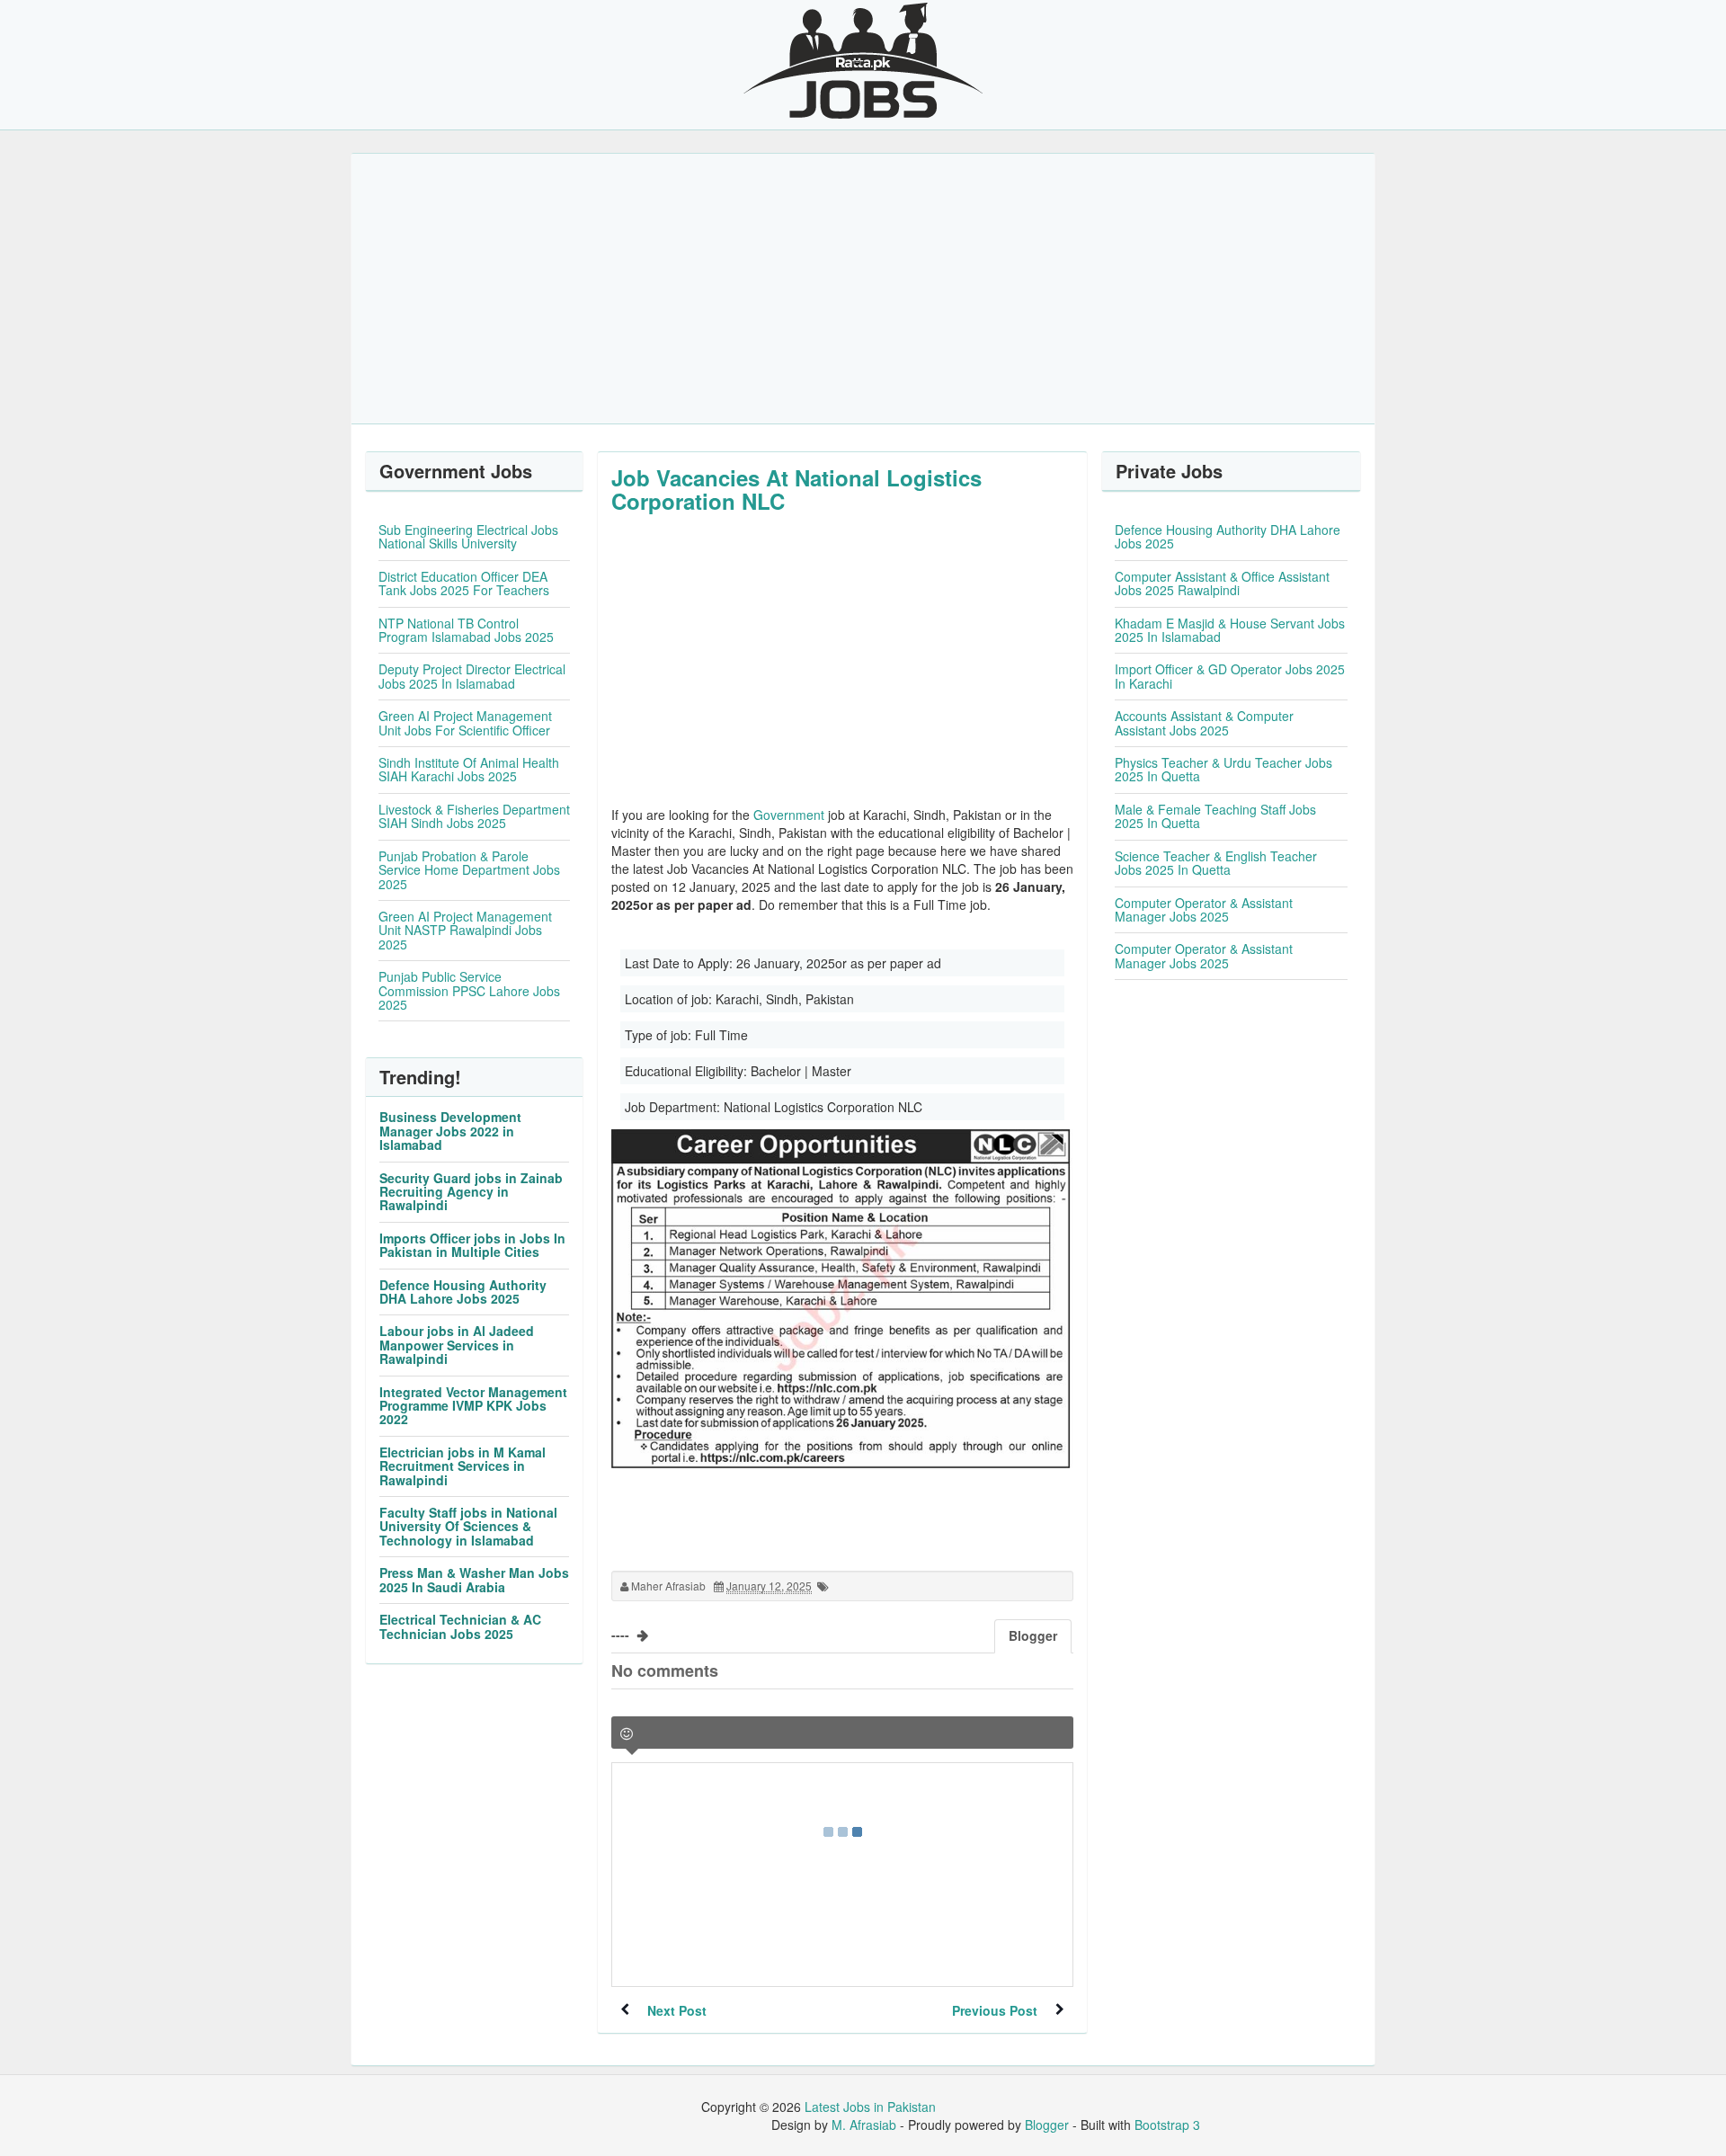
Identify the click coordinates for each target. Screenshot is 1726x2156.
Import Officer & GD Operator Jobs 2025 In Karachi (1230, 676)
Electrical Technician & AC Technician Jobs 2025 (460, 1626)
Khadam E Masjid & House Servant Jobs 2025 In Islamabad (1230, 630)
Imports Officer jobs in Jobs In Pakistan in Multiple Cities (472, 1245)
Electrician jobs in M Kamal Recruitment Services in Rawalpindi (463, 1466)
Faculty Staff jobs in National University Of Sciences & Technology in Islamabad (468, 1526)
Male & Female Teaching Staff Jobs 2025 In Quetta (1215, 816)
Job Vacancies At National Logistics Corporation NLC (796, 489)
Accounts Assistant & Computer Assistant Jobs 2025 (1204, 722)
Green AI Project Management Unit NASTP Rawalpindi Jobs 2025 (465, 930)
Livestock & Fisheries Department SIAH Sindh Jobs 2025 (474, 816)
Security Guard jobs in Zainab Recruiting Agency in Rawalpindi (471, 1192)
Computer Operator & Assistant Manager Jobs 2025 (1204, 909)
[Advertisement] (863, 289)
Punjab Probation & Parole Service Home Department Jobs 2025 (469, 870)
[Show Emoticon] (627, 1734)
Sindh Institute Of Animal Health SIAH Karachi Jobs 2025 (469, 769)
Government (789, 815)
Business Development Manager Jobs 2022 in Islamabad (450, 1131)
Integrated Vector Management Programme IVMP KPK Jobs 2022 (473, 1406)
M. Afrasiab (864, 2125)
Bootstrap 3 (1167, 2125)
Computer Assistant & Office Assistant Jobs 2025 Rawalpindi (1222, 583)
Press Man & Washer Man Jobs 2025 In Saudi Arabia (474, 1579)
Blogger (1047, 2125)
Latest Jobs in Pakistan (870, 2107)
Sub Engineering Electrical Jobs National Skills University (468, 536)
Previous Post (995, 2010)
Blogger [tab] (1033, 1635)
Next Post (677, 2010)
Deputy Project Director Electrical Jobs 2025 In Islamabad (472, 676)
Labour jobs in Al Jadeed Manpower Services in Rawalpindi (457, 1345)
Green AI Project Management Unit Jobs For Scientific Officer (465, 722)
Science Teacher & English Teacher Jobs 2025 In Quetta (1216, 863)
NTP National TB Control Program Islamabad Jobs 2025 (466, 630)
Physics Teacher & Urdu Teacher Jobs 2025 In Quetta (1223, 769)
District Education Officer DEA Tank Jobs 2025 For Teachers (464, 583)
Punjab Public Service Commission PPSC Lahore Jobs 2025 (469, 990)
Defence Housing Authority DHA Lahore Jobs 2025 (463, 1292)
